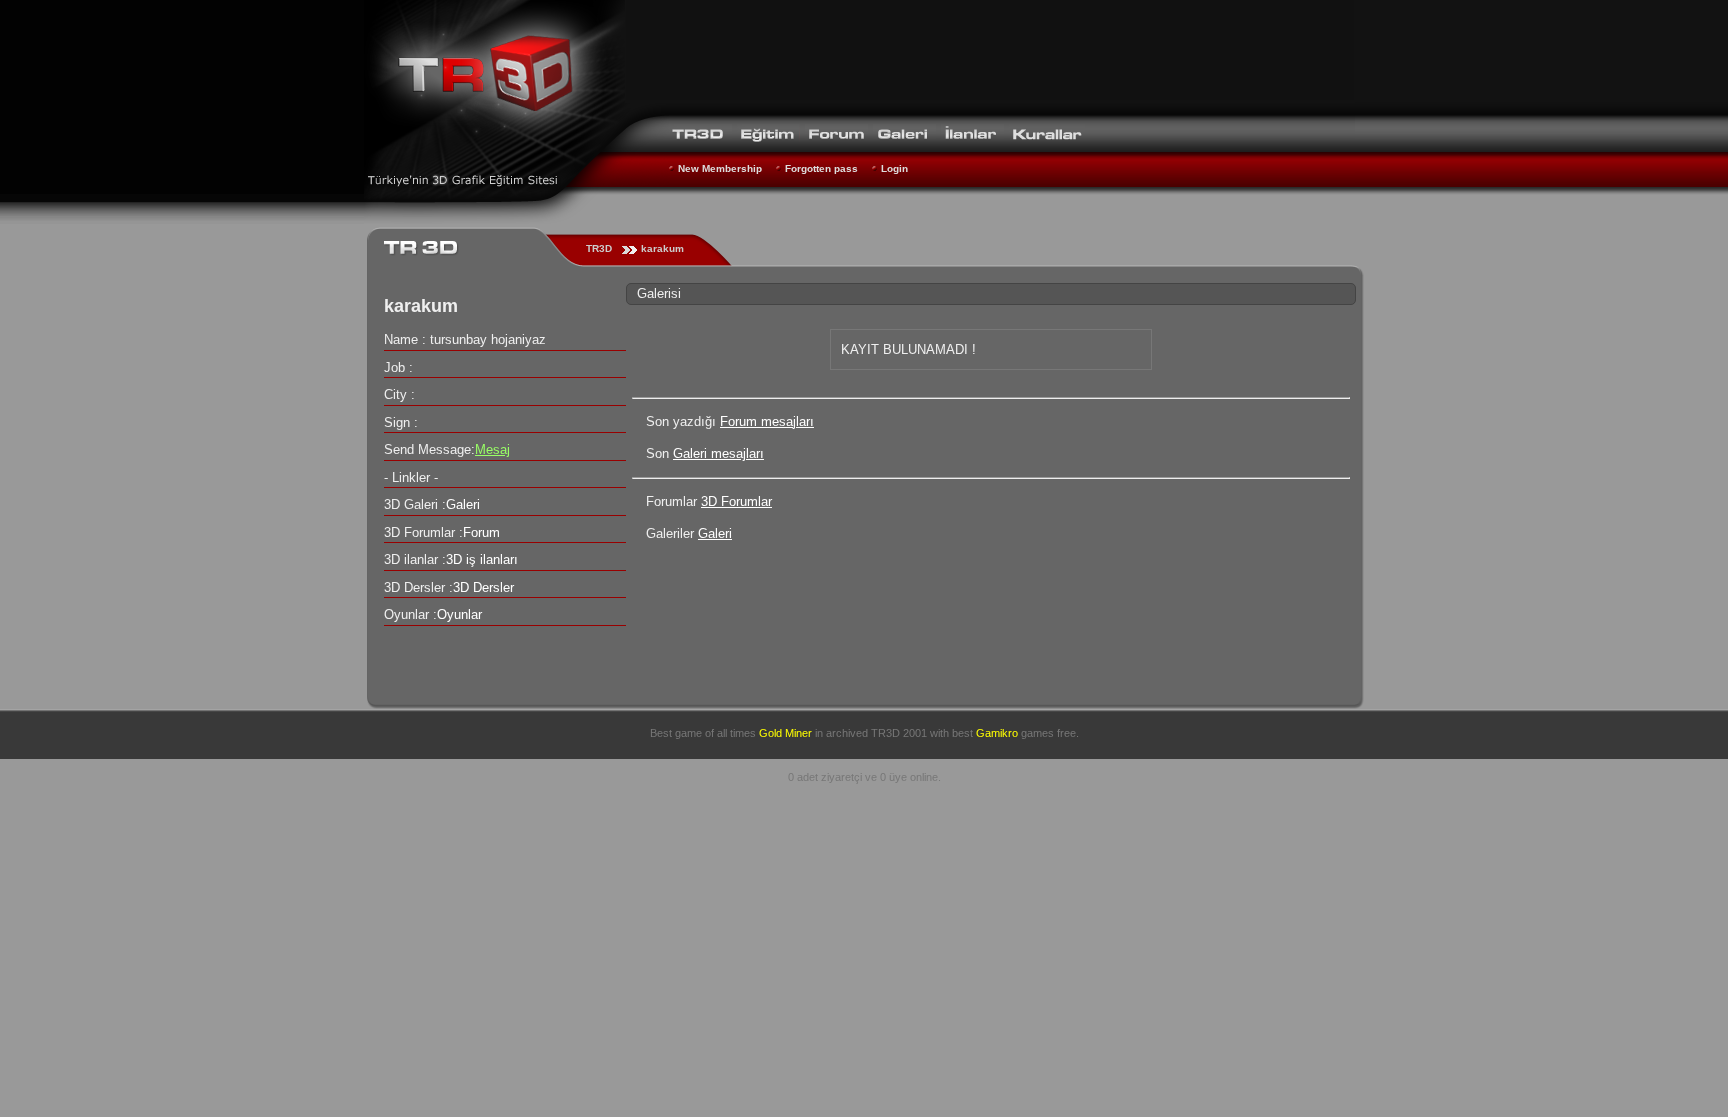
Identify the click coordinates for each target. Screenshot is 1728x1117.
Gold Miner (785, 733)
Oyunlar (459, 614)
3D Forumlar (736, 501)
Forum (481, 532)
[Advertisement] (990, 55)
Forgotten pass (821, 168)
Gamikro (997, 733)
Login (894, 168)
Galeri (715, 533)
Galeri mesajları (718, 453)
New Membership (720, 168)
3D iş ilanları (482, 559)
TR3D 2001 (899, 733)
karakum (662, 248)
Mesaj (492, 449)
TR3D (599, 248)
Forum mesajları (767, 421)
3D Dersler (483, 587)
